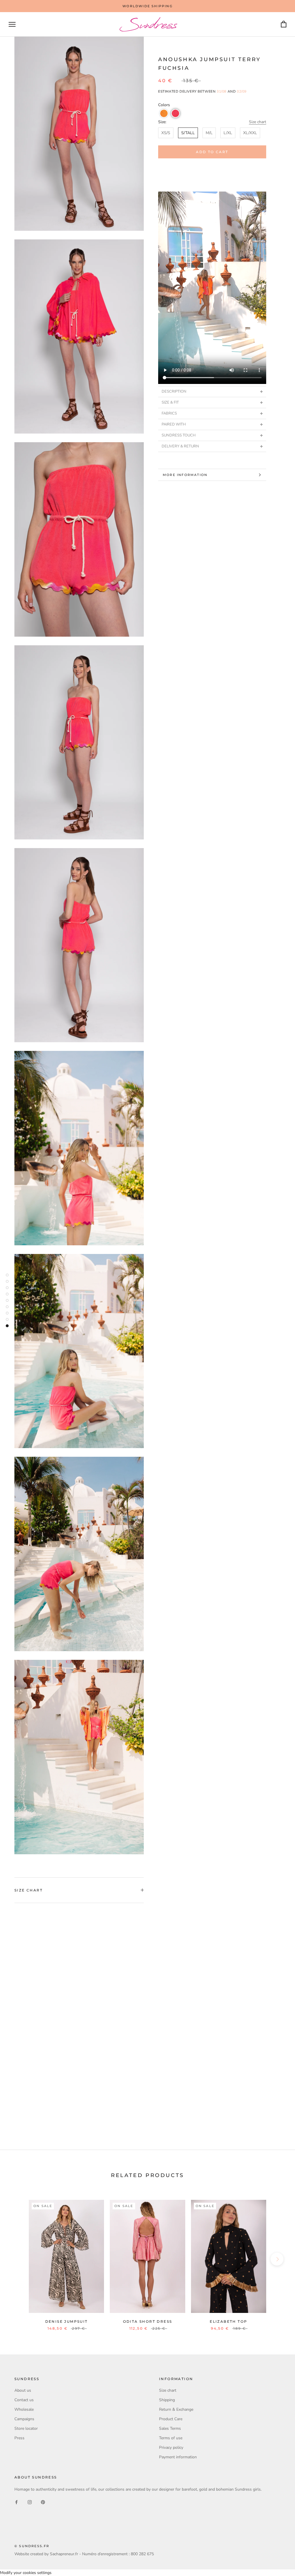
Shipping (167, 2400)
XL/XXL (250, 133)
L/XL (228, 133)
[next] (277, 2259)
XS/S (166, 133)
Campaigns (24, 2419)
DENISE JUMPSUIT (67, 2321)
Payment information (178, 2457)
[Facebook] (16, 2502)
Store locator (26, 2428)
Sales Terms (170, 2428)
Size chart (258, 122)
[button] (164, 113)
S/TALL (188, 133)
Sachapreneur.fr (64, 2554)
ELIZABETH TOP (228, 2321)
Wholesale (24, 2409)
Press (19, 2438)
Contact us (24, 2400)
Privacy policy (171, 2447)
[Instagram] (30, 2502)
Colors (164, 105)
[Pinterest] (43, 2502)
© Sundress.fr (32, 2546)
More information (185, 475)
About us (23, 2390)
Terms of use (171, 2438)
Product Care (171, 2419)
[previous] (18, 2259)
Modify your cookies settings (26, 2573)
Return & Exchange (176, 2409)
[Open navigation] (12, 24)
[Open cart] (284, 24)
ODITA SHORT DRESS (148, 2321)
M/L (209, 133)
